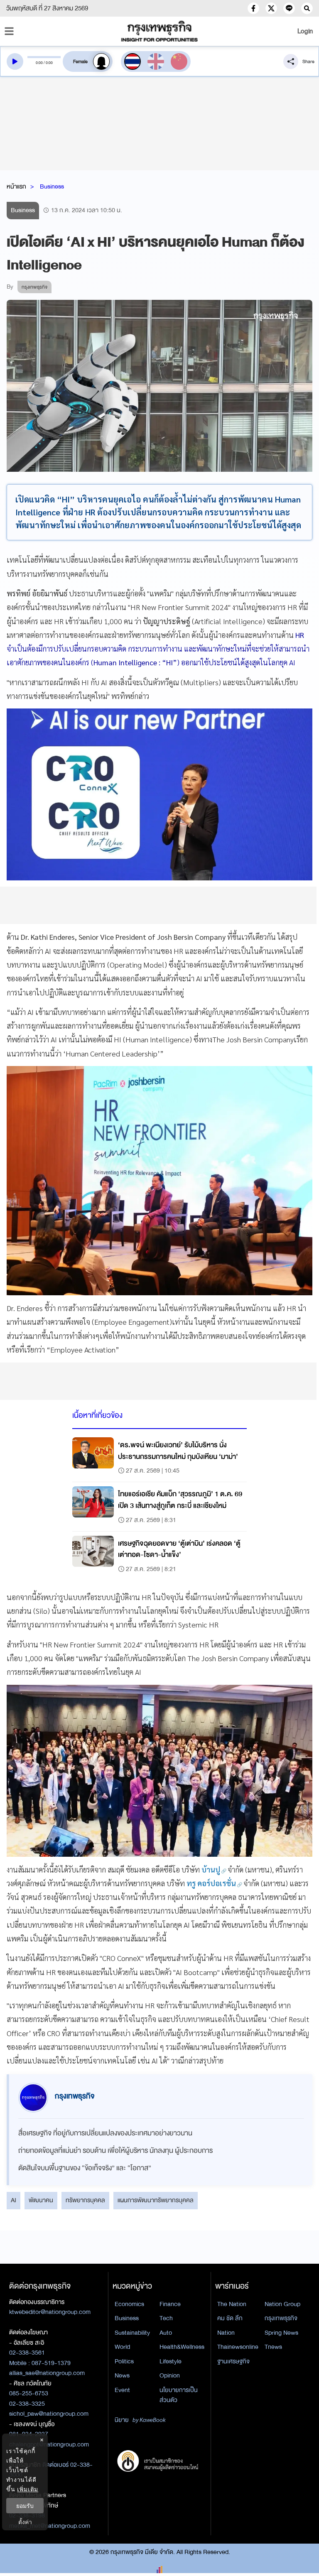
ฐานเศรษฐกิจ (233, 2361)
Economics (129, 2304)
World (122, 2347)
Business (52, 186)
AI (13, 2200)
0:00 (39, 63)
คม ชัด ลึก (230, 2318)
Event (122, 2390)
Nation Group (282, 2304)
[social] (253, 8)
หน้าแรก (16, 186)
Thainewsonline (238, 2347)
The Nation (232, 2304)
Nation (226, 2333)
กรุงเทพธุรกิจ (281, 2318)
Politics (124, 2361)
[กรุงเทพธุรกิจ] (159, 31)
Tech (166, 2318)
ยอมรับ (25, 2506)
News (122, 2375)
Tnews (273, 2347)
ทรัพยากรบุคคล (85, 2200)
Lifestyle (171, 2361)
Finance (170, 2304)
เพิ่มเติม (28, 2489)
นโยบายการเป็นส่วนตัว (179, 2395)
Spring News (281, 2333)
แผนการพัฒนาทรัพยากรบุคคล (156, 2200)
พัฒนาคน (41, 2200)
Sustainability (132, 2333)
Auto (166, 2333)
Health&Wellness (182, 2347)
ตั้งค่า (25, 2522)
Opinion (170, 2375)
